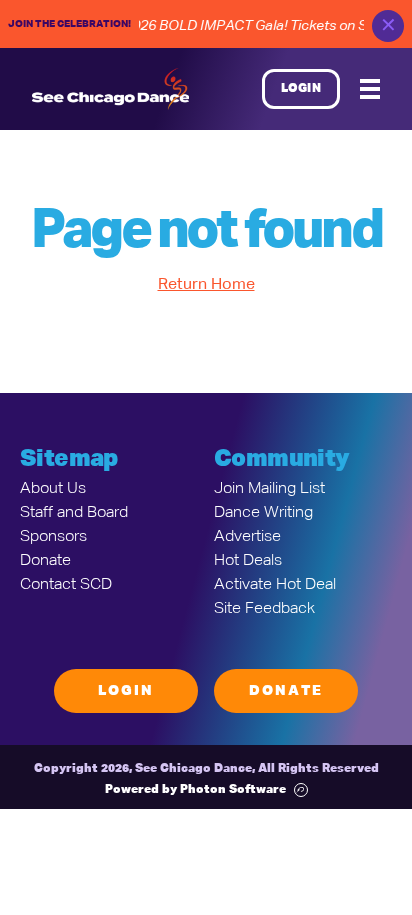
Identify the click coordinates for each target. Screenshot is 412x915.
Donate (45, 561)
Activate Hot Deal (275, 585)
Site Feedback (264, 609)
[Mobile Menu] (370, 89)
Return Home (206, 285)
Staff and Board (74, 513)
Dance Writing (263, 513)
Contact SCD (66, 585)
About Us (53, 489)
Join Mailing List (269, 489)
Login (301, 89)
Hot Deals (248, 561)
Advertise (247, 537)
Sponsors (53, 537)
